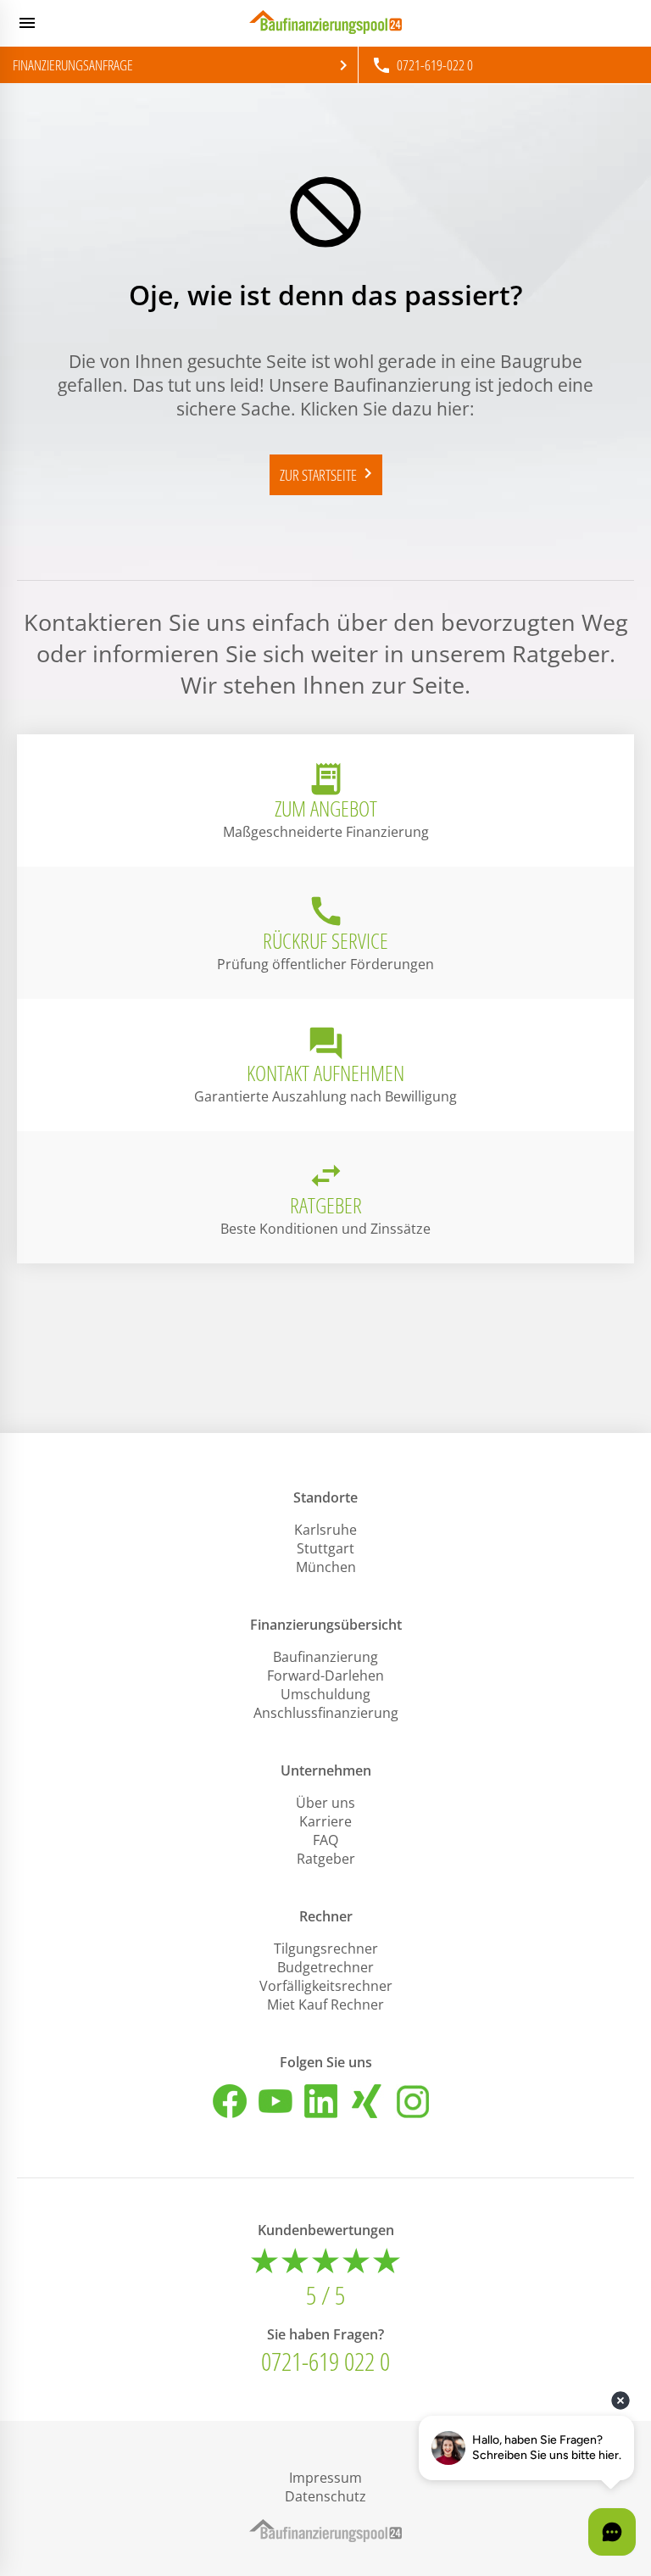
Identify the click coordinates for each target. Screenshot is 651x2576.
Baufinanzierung (325, 1657)
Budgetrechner (325, 1967)
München (326, 1567)
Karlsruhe (325, 1530)
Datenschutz (325, 2496)
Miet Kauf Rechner (325, 2004)
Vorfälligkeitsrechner (326, 1986)
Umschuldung (325, 1694)
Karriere (325, 1821)
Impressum (325, 2478)
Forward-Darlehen (325, 1676)
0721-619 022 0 (325, 2361)
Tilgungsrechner (326, 1949)
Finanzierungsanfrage (183, 65)
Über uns (325, 1803)
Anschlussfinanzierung (326, 1713)
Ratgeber (326, 1859)
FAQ (325, 1840)
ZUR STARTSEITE (329, 474)
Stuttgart (325, 1548)
